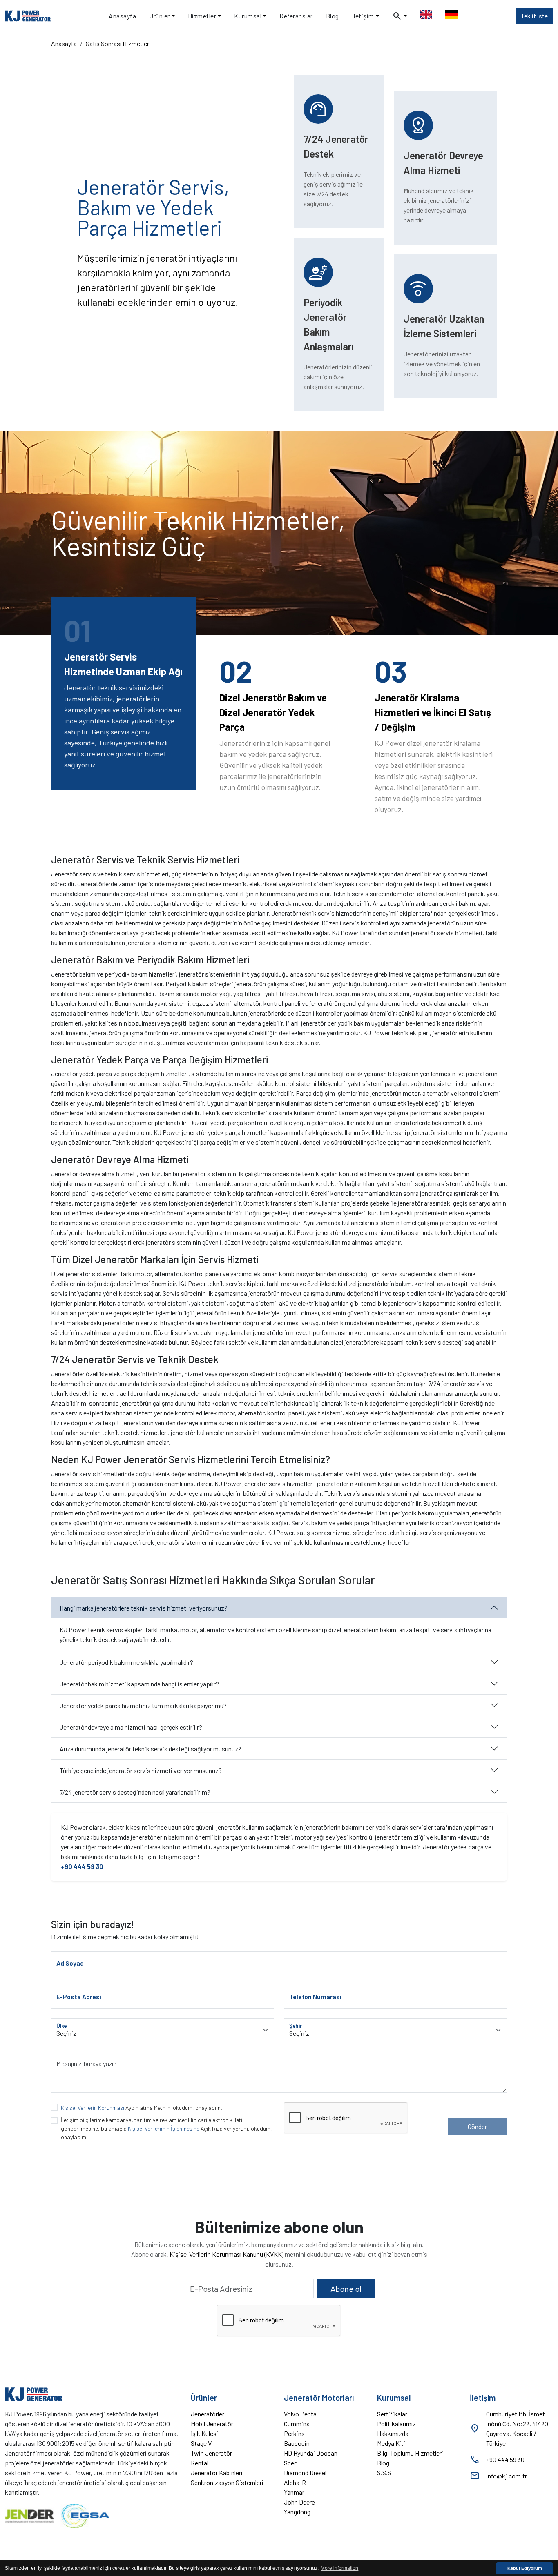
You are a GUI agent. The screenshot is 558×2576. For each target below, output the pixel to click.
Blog (333, 16)
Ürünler (160, 16)
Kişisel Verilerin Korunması (93, 2108)
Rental (200, 2463)
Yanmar (294, 2492)
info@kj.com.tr (507, 2476)
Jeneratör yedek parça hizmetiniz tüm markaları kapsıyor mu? (143, 1705)
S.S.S (384, 2473)
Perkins (294, 2433)
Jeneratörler (208, 2414)
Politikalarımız (396, 2424)
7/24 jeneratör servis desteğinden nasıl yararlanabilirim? (135, 1792)
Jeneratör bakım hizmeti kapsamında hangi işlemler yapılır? (139, 1684)
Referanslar (296, 16)
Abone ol (346, 2289)
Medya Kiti (391, 2443)
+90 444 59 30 (82, 1866)
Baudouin (297, 2443)
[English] (426, 16)
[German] (451, 16)
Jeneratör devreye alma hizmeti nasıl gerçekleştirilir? (131, 1727)
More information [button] (339, 2568)
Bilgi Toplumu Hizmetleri (410, 2453)
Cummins (297, 2424)
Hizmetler (202, 16)
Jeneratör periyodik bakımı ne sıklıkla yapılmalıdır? (126, 1662)
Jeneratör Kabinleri (217, 2473)
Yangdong (297, 2512)
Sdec (291, 2463)
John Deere (299, 2502)
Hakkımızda (393, 2433)
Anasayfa (122, 16)
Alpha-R (295, 2482)
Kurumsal (248, 16)
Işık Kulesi (204, 2433)
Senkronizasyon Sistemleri (227, 2482)
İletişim (363, 16)
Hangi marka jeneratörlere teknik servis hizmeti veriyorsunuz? (144, 1608)
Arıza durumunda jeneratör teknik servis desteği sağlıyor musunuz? (151, 1749)
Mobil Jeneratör (212, 2424)
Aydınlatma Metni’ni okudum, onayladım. (142, 2108)
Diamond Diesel (305, 2473)
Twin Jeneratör (211, 2453)
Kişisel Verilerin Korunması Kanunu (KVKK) (227, 2254)
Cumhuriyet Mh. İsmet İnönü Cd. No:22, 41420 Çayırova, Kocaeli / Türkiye (517, 2428)
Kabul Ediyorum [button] (525, 2568)
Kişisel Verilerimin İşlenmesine (164, 2128)
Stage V (201, 2443)
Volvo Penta (300, 2414)
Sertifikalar (392, 2414)
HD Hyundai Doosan (311, 2453)
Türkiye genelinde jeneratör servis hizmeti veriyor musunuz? (141, 1770)
